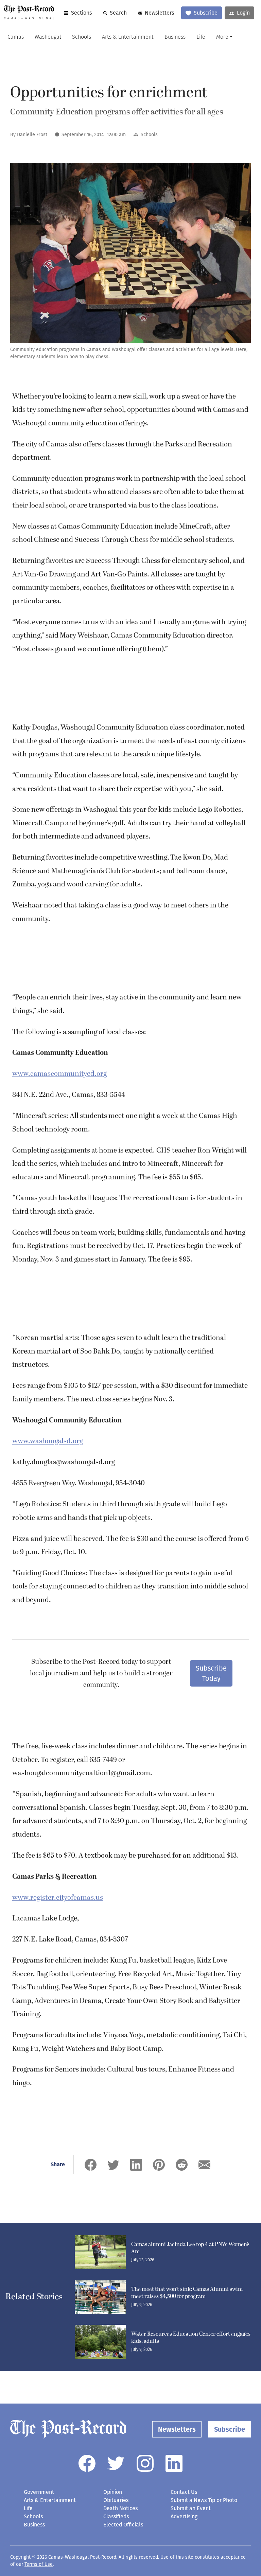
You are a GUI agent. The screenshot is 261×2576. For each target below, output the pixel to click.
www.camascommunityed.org (59, 1074)
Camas (16, 37)
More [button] (222, 37)
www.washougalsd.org (48, 1441)
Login (243, 13)
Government (39, 2492)
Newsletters (159, 13)
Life (201, 37)
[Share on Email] (204, 2165)
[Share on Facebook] (91, 2165)
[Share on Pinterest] (159, 2165)
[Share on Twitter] (113, 2165)
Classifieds (116, 2516)
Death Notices (120, 2508)
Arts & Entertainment (128, 37)
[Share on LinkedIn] (136, 2165)
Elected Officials (123, 2525)
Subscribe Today (211, 1673)
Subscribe (206, 13)
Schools (82, 37)
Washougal (48, 37)
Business (175, 37)
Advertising (184, 2516)
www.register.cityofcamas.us (58, 1898)
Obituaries (116, 2500)
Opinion (113, 2492)
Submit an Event (191, 2508)
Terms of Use (39, 2564)
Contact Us (184, 2492)
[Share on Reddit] (182, 2165)
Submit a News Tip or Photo (204, 2500)
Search (118, 13)
